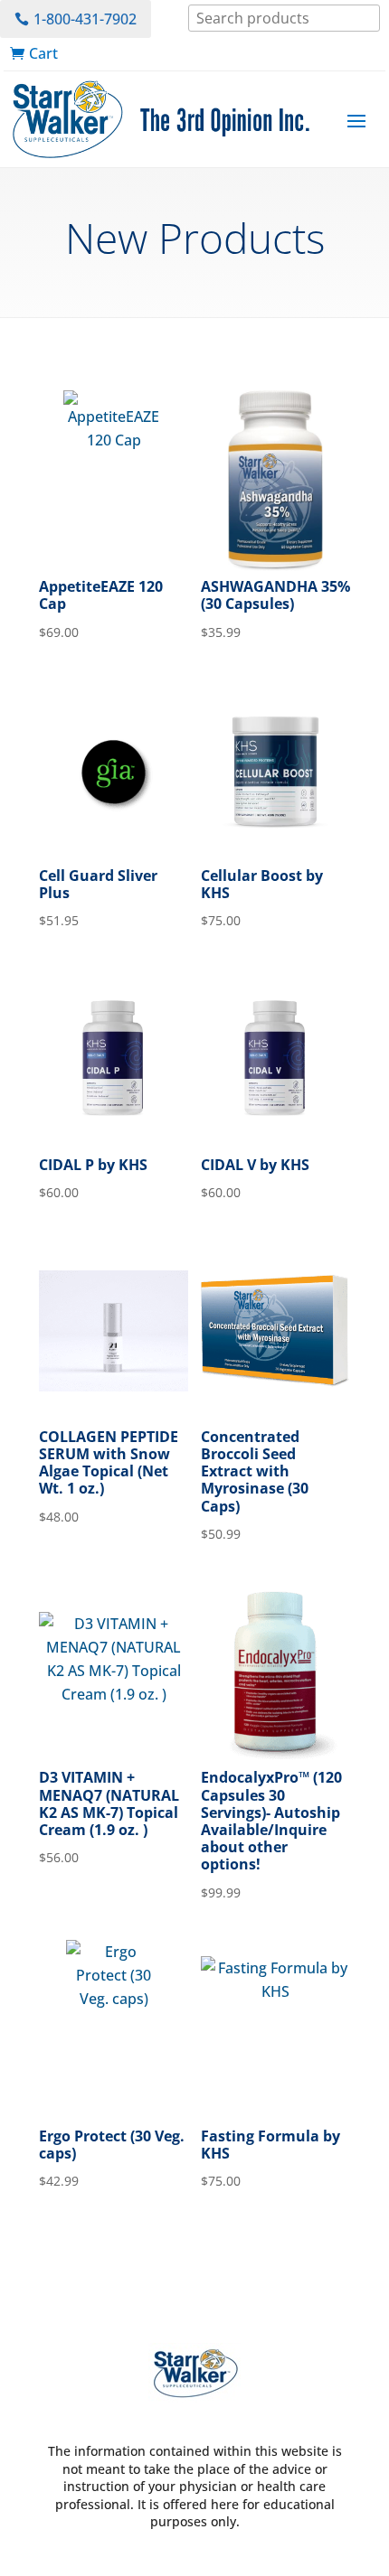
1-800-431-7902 (85, 19)
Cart (43, 53)
